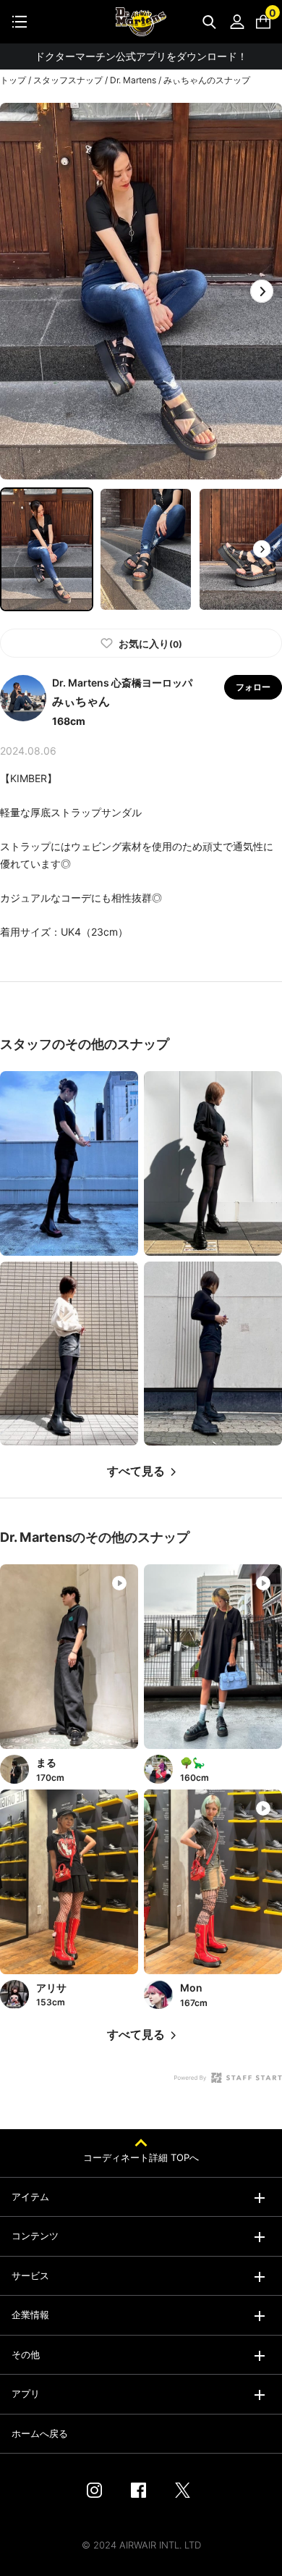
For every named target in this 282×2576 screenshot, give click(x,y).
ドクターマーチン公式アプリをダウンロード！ (141, 56)
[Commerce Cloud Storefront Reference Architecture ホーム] (141, 22)
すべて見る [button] (136, 1471)
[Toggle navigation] (20, 22)
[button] (262, 291)
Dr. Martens (133, 80)
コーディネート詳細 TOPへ (141, 2157)
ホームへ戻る (40, 2433)
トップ (13, 80)
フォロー (253, 687)
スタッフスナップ (68, 80)
